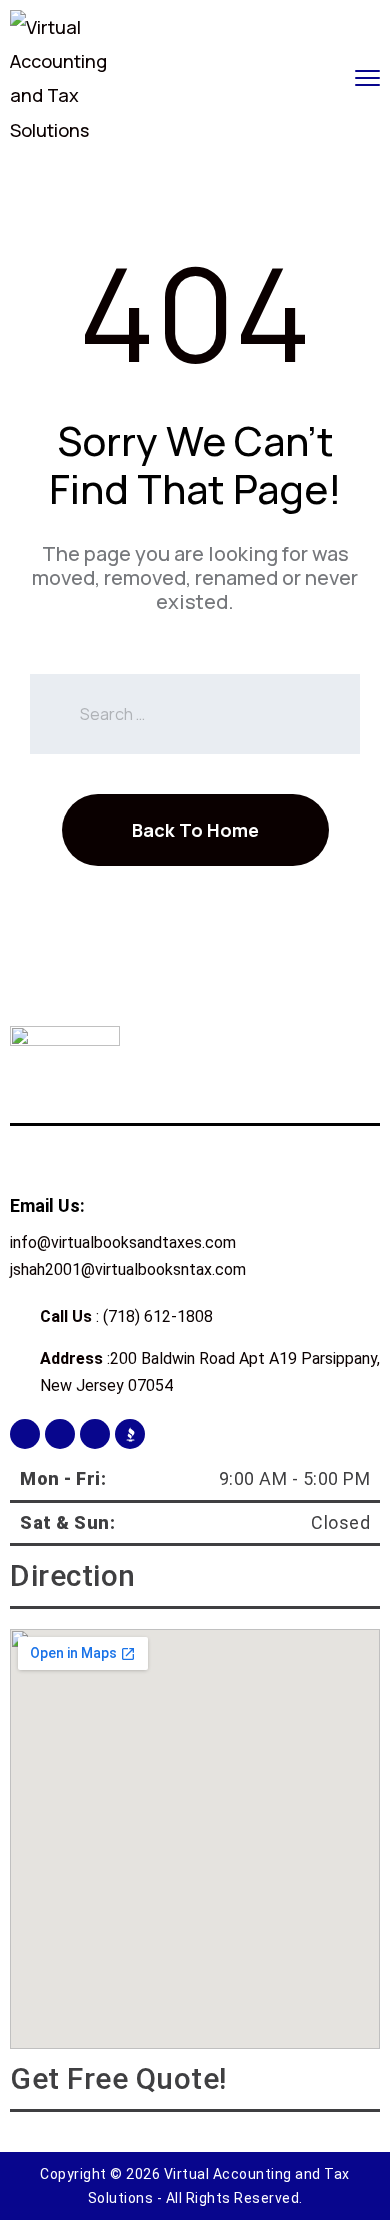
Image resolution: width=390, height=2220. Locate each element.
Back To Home (195, 830)
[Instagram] (60, 1434)
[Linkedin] (95, 1434)
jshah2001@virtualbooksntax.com (128, 1269)
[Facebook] (25, 1434)
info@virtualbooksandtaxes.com (123, 1242)
